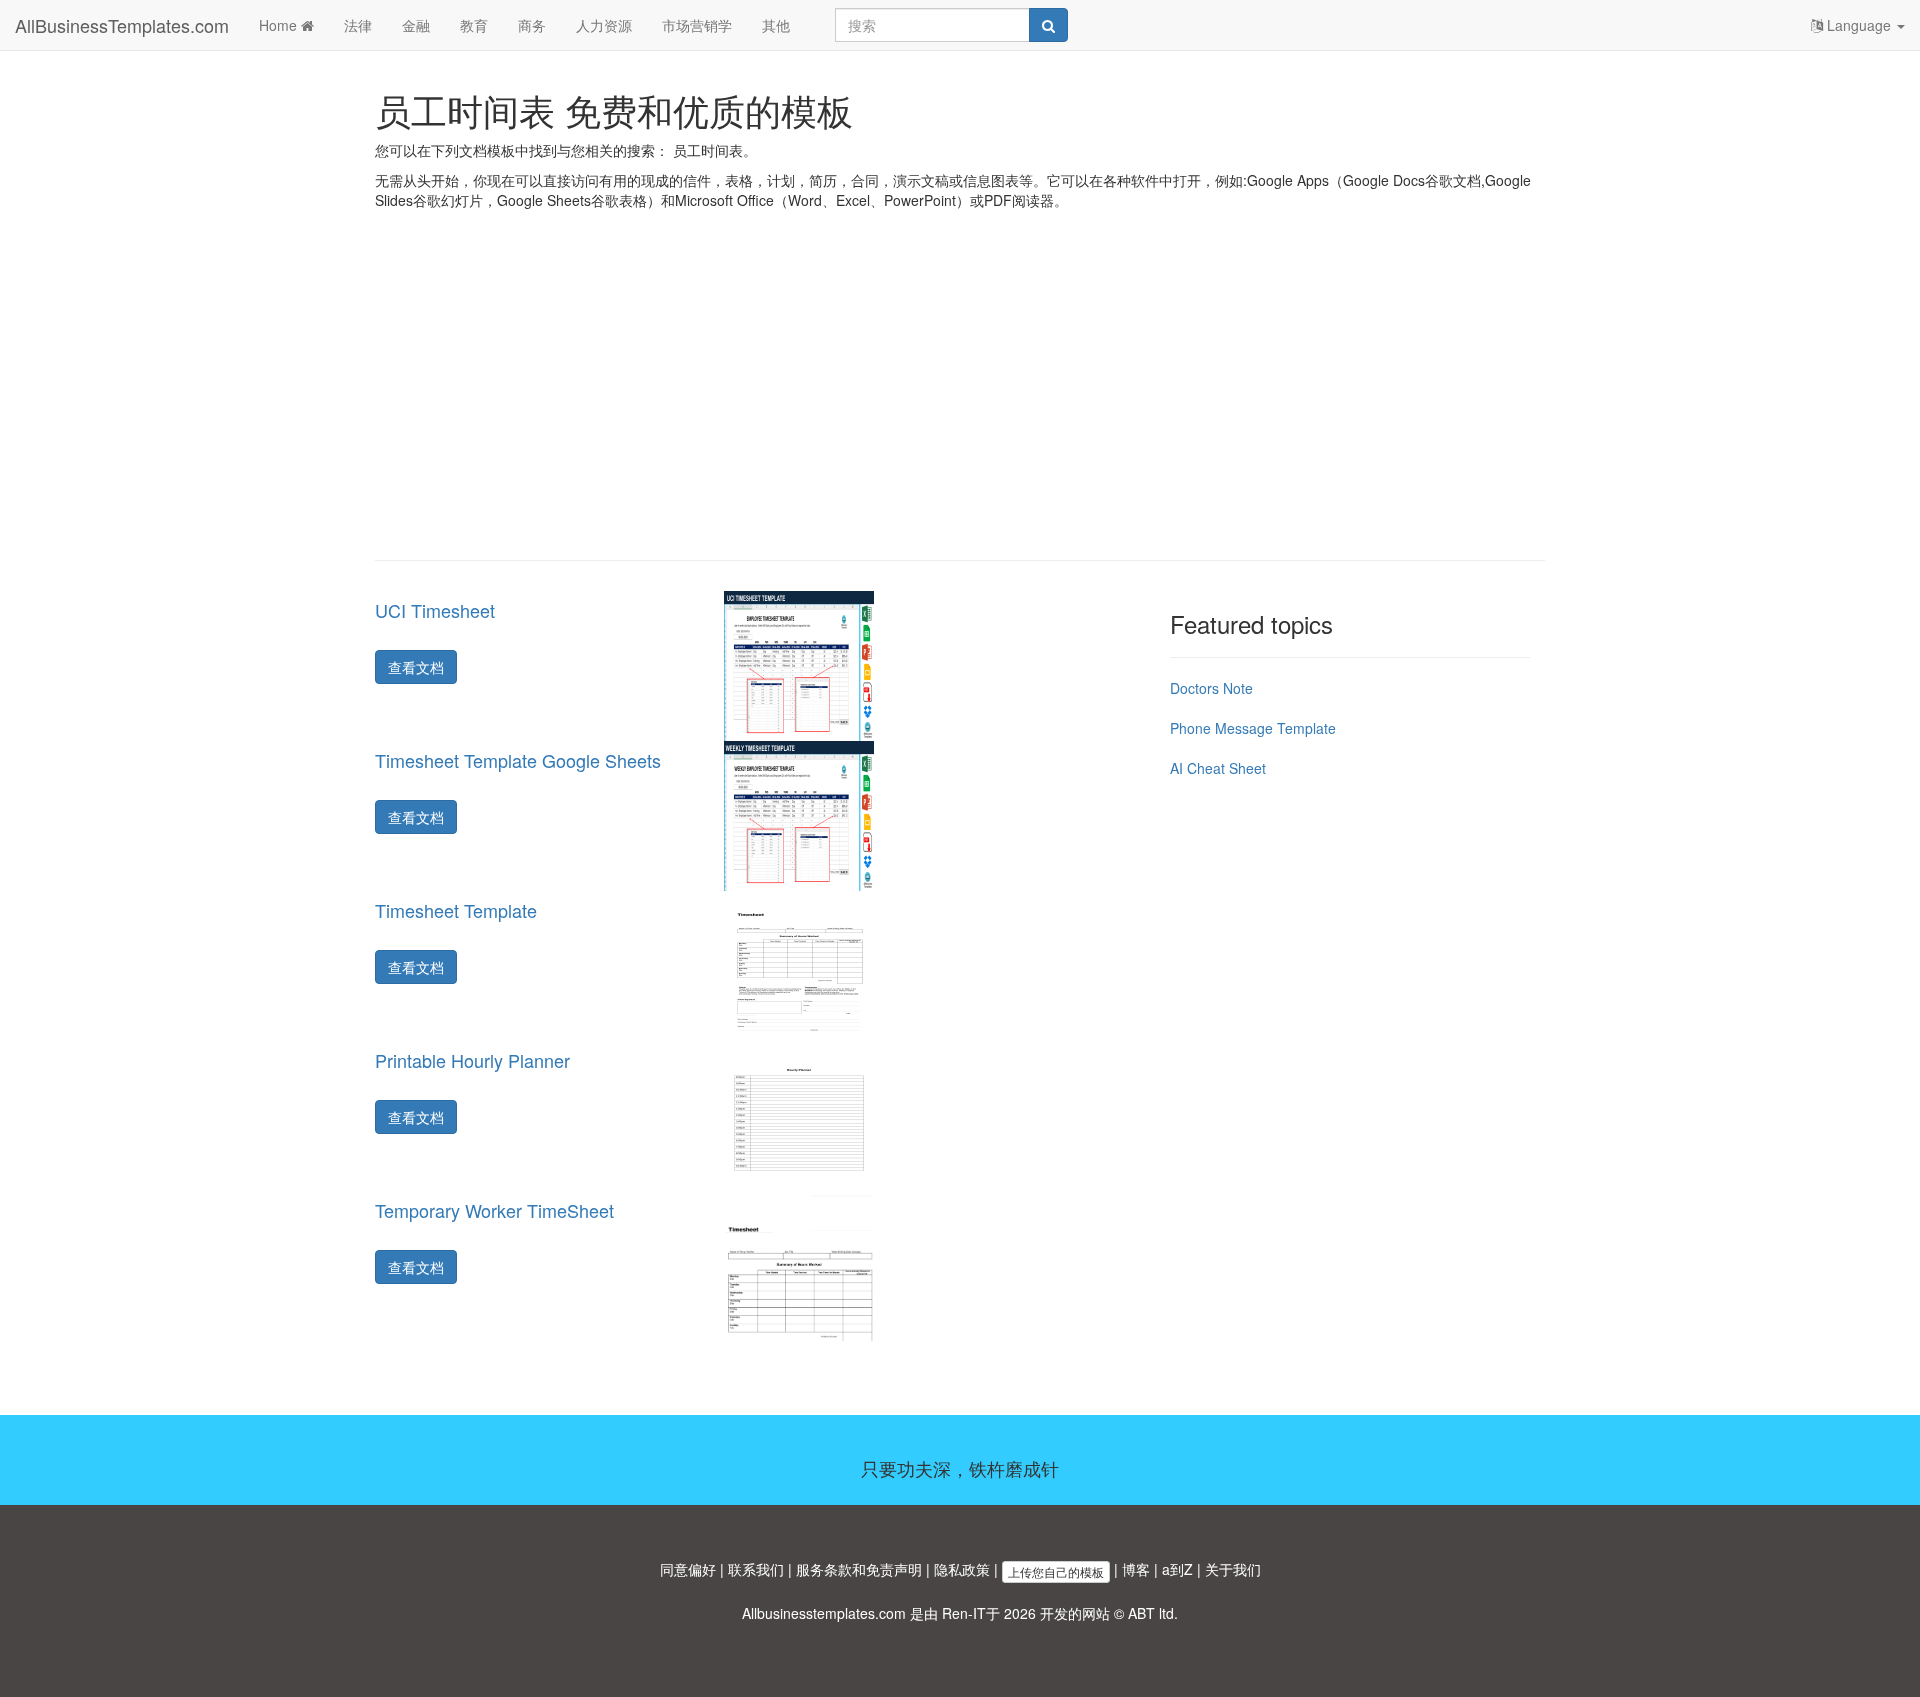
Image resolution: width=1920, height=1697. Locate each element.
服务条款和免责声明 (859, 1569)
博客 (1136, 1569)
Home (280, 25)
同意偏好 (688, 1569)
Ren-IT (964, 1613)
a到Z (1177, 1569)
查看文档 (416, 667)
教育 (474, 25)
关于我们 (1233, 1569)
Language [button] (1859, 25)
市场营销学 (697, 25)
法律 (358, 25)
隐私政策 (962, 1569)
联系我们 (756, 1569)
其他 (776, 25)
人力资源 (604, 25)
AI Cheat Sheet (1218, 768)
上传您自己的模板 (1056, 1571)
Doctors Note (1211, 688)
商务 (532, 25)
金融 (416, 25)
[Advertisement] (960, 400)
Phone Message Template (1253, 728)
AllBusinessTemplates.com (122, 25)
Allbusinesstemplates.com (824, 1613)
